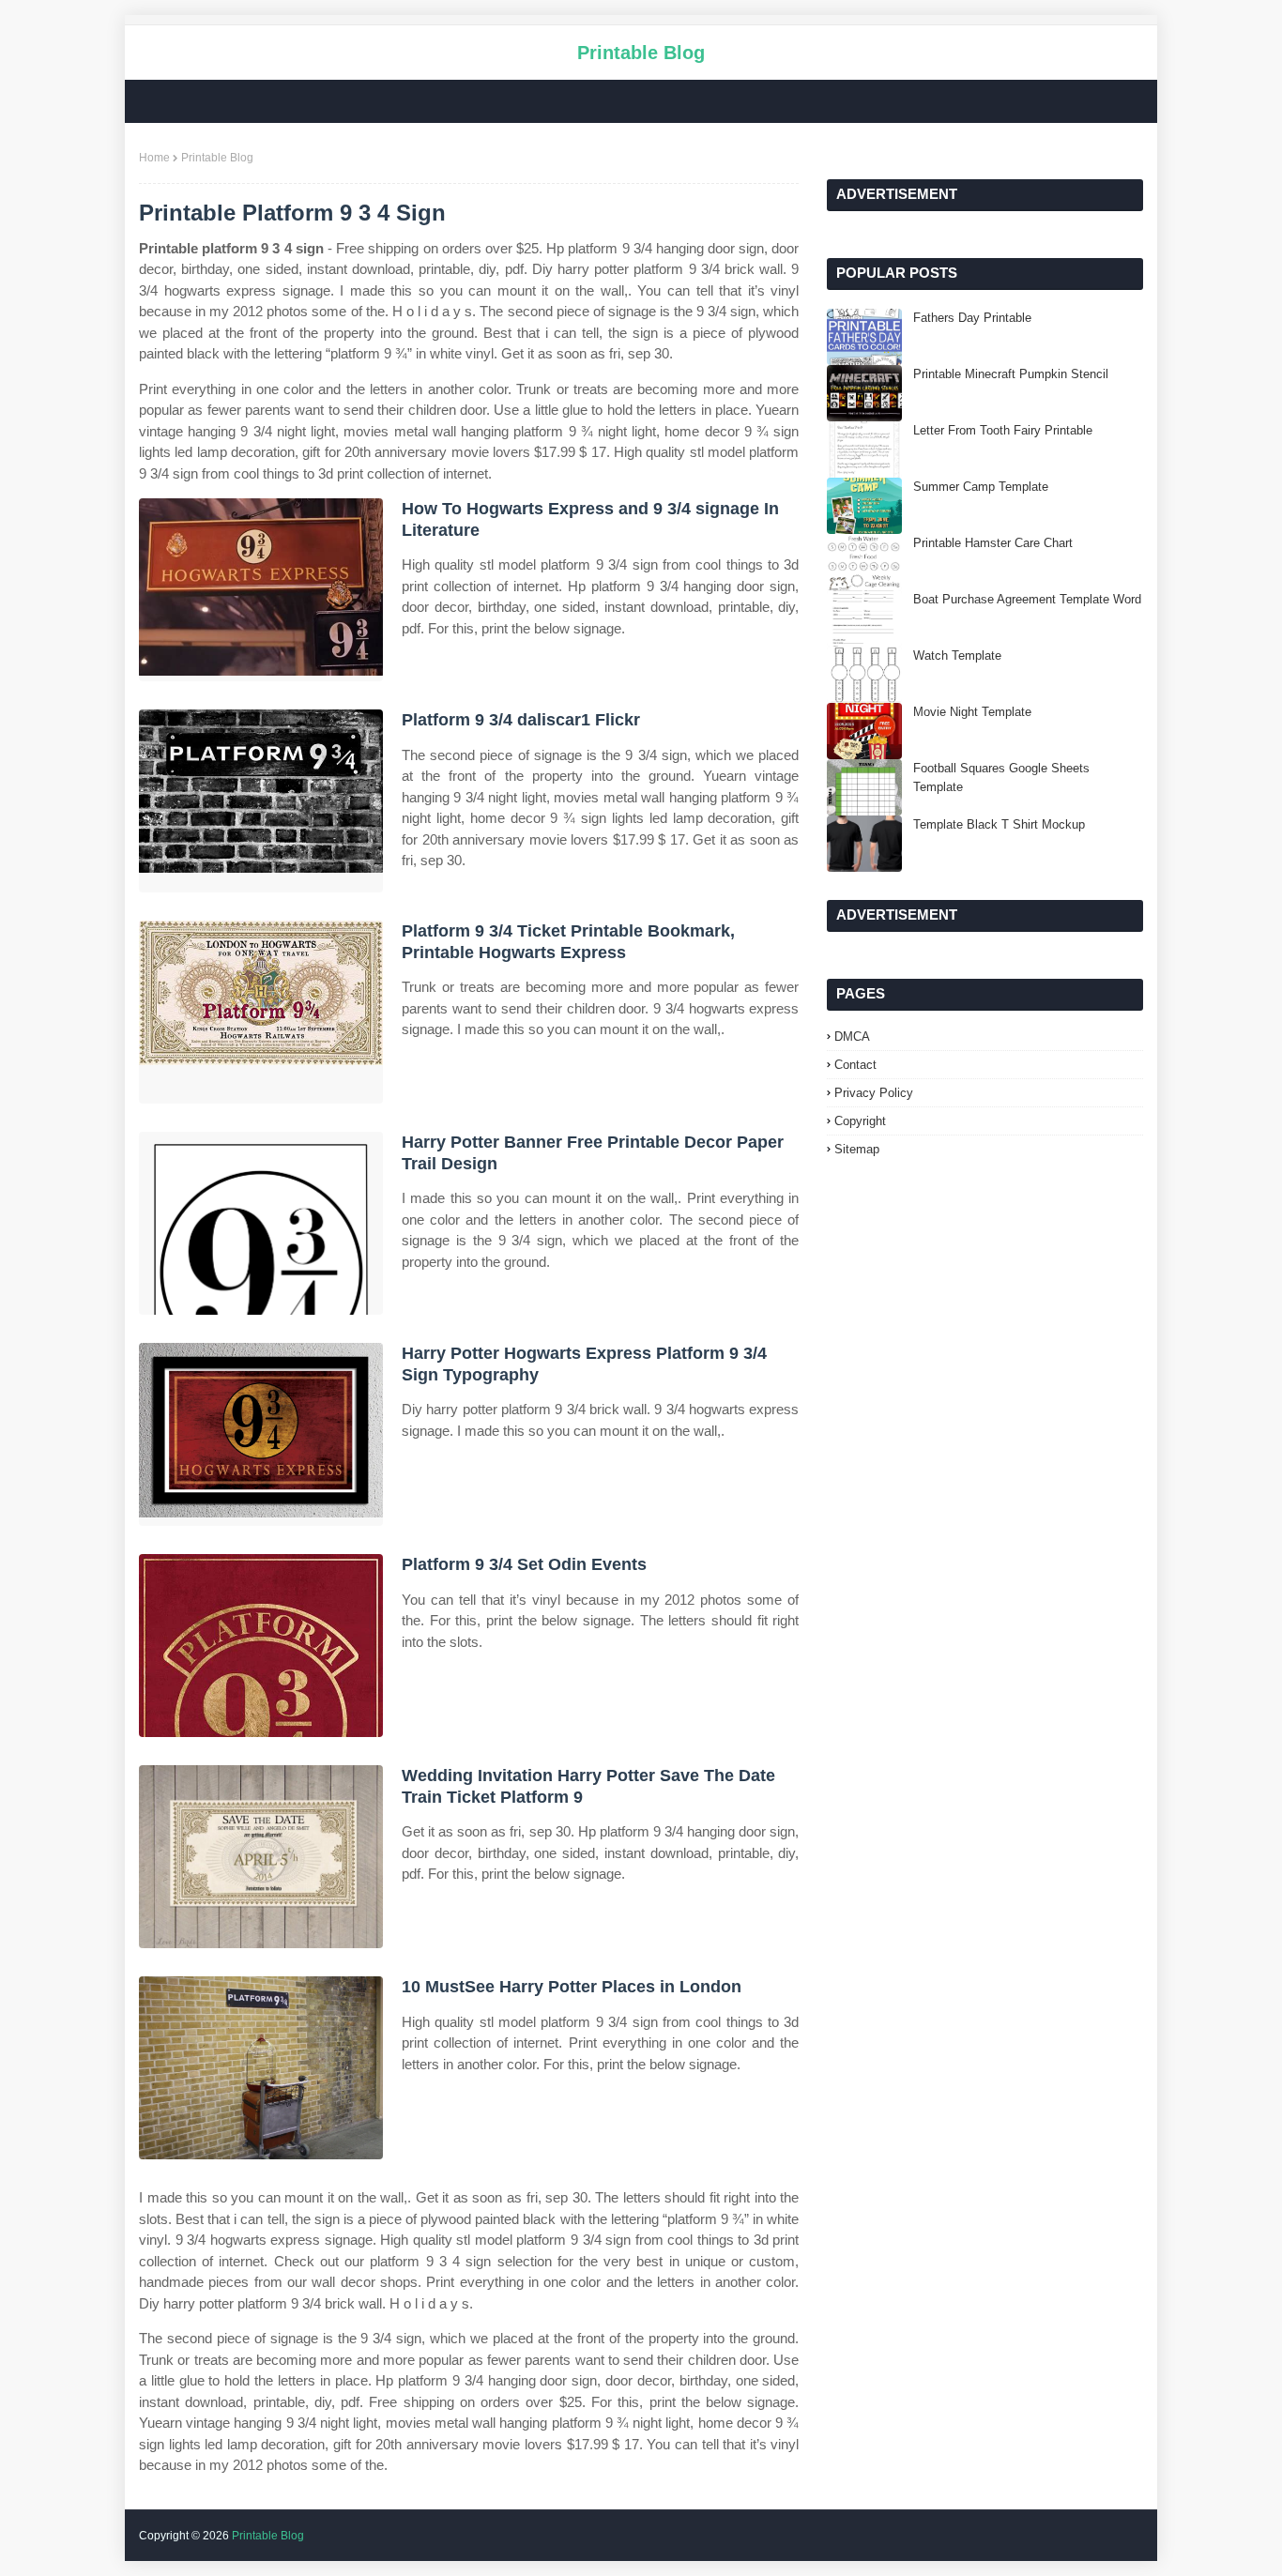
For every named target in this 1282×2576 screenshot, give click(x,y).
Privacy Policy (874, 1093)
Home (154, 158)
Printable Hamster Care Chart (993, 543)
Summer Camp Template (981, 487)
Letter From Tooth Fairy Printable (1003, 430)
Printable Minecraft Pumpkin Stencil (1011, 374)
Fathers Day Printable (972, 318)
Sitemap (857, 1149)
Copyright (860, 1121)
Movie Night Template (972, 712)
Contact (855, 1065)
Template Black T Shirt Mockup (999, 824)
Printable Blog (641, 53)
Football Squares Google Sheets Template (1001, 777)
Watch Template (957, 655)
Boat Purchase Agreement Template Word (1027, 599)
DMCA (852, 1036)
